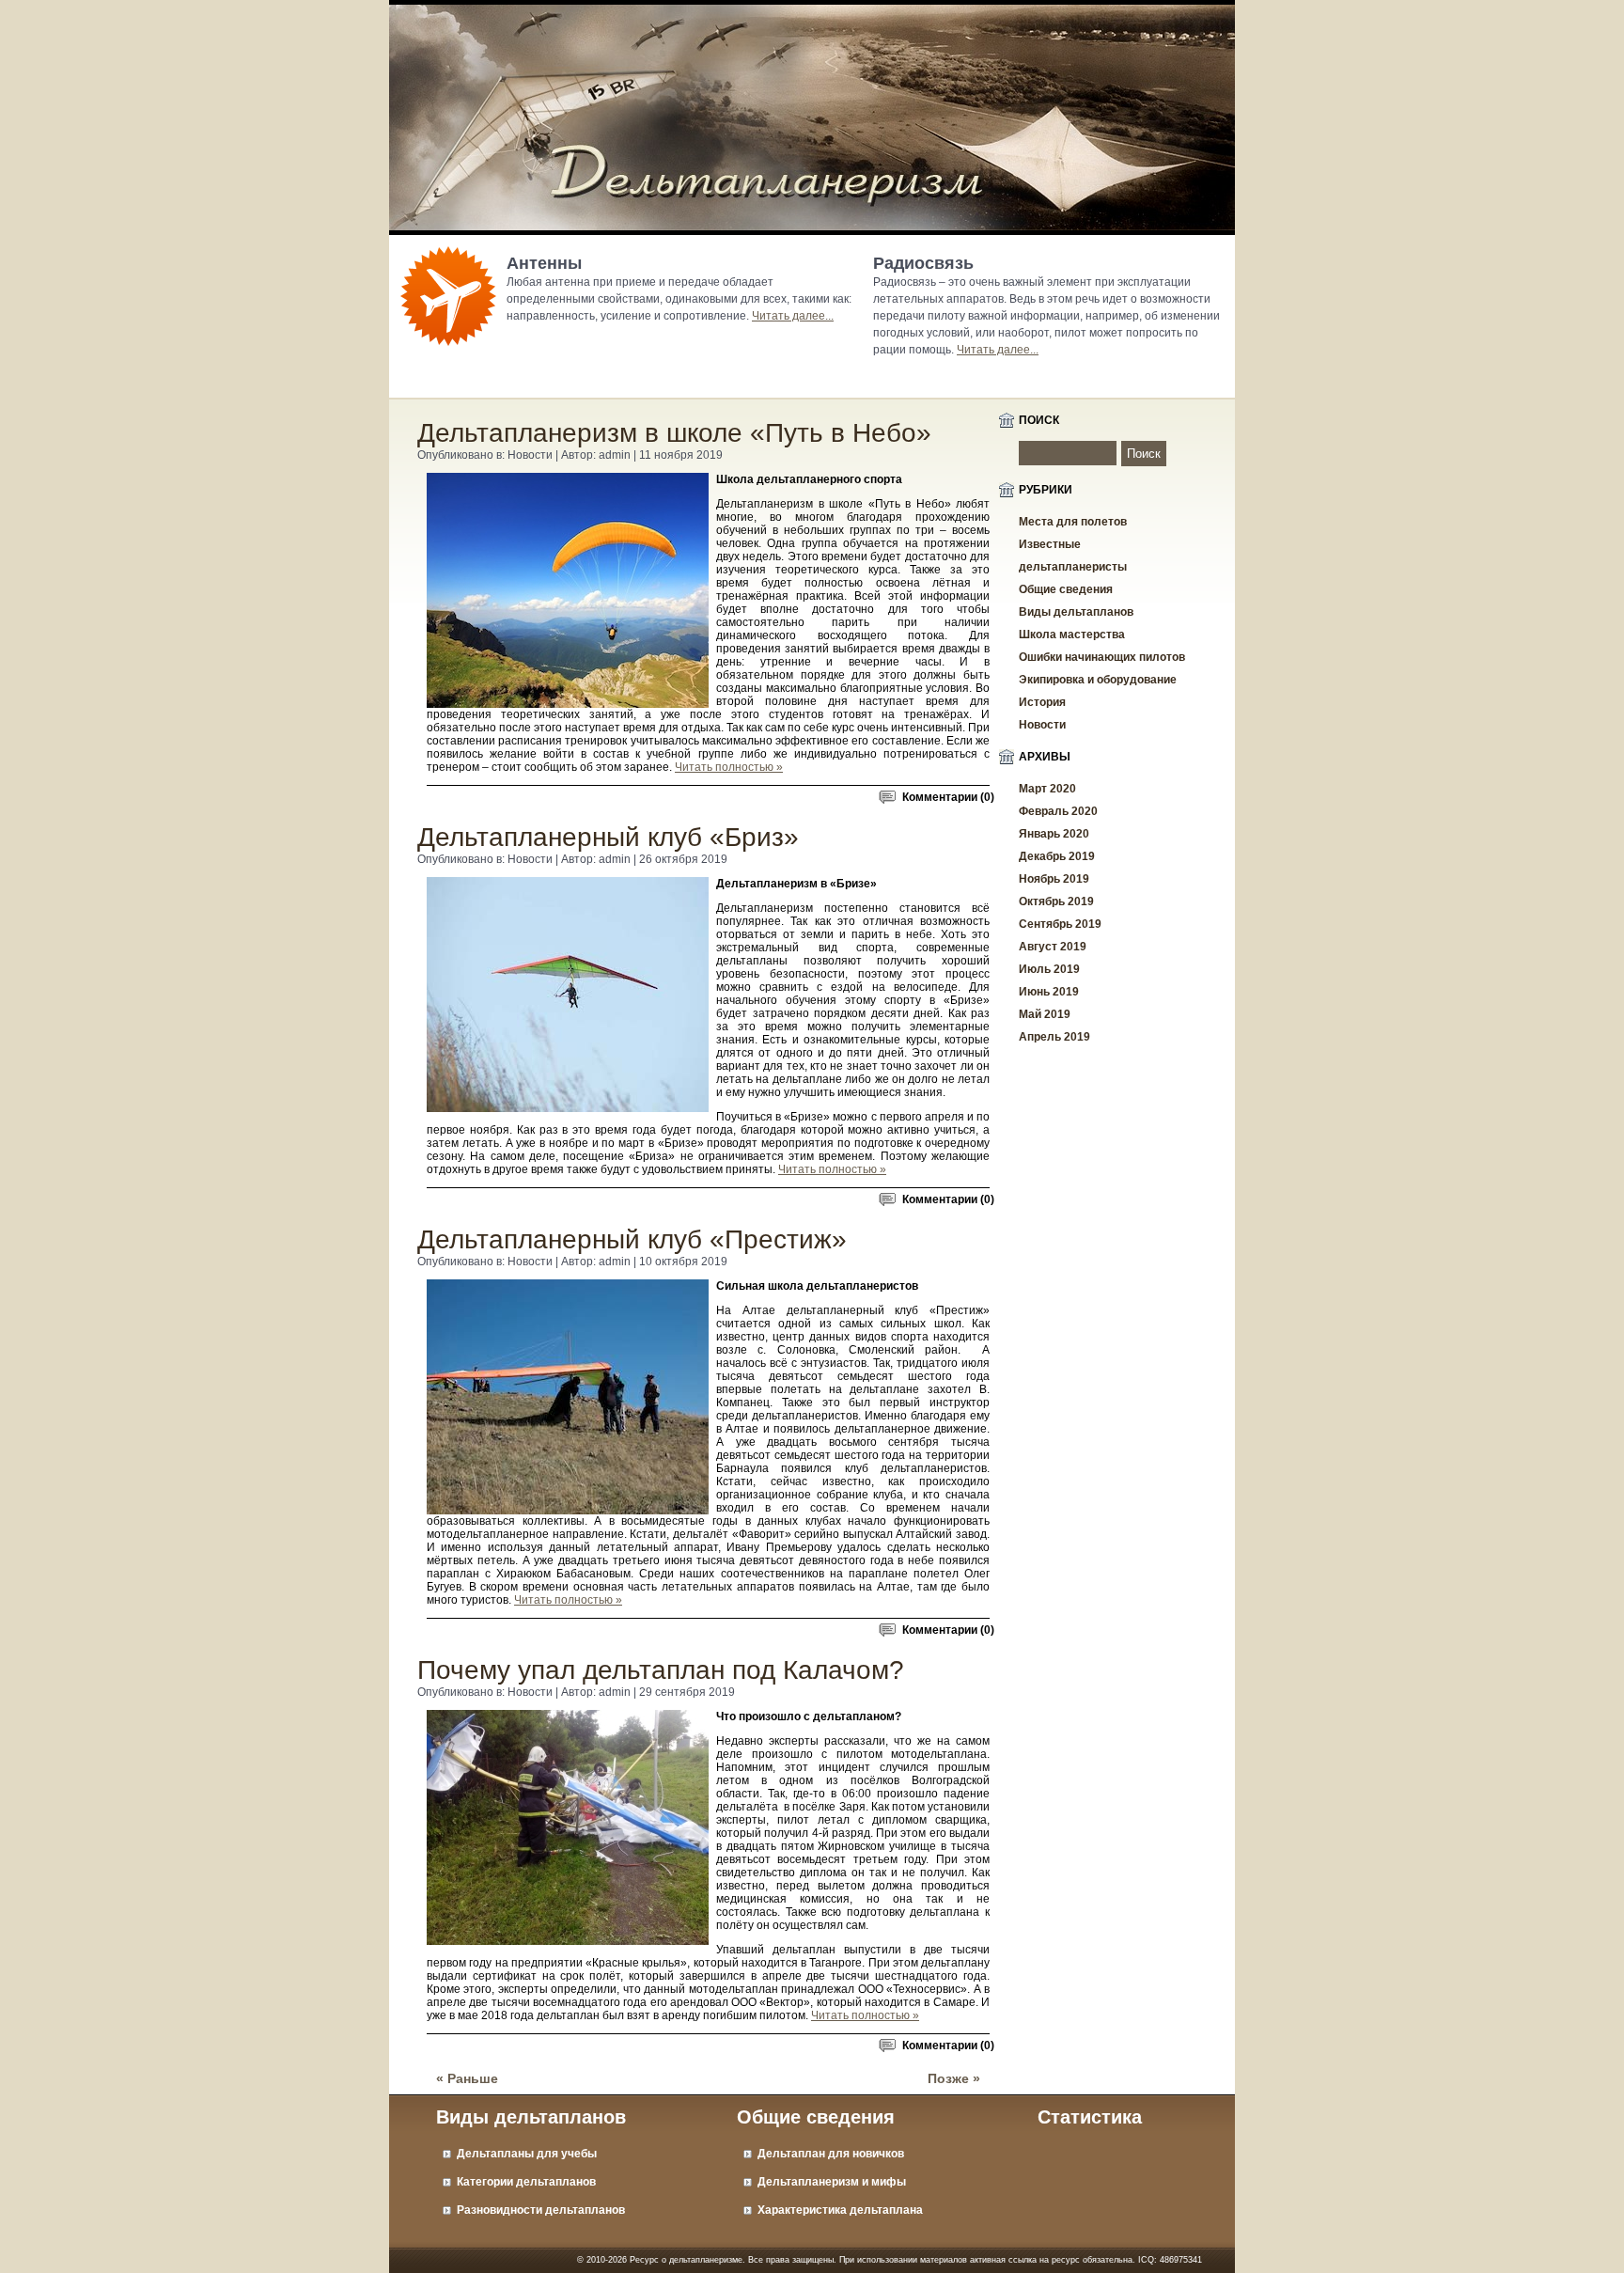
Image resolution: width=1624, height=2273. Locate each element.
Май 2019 (1045, 1014)
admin (615, 455)
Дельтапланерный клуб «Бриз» (608, 837)
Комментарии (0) (948, 797)
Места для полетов (1073, 522)
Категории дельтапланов (526, 2182)
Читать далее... (793, 316)
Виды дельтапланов (1076, 612)
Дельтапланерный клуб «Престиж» (632, 1239)
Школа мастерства (1072, 635)
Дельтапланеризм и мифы (832, 2182)
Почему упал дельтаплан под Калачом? (661, 1670)
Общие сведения (1066, 589)
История (1042, 702)
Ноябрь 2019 (1054, 879)
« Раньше (467, 2078)
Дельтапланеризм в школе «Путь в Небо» (674, 433)
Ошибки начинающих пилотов (1102, 657)
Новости (530, 455)
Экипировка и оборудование (1098, 680)
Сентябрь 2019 (1060, 924)
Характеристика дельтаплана (840, 2210)
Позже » (954, 2078)
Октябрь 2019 (1056, 901)
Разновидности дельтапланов (541, 2210)
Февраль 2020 (1058, 811)
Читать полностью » (729, 767)
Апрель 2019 (1054, 1037)
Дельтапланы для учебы (527, 2154)
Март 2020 (1047, 789)
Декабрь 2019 (1057, 856)
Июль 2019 (1049, 969)
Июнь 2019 (1049, 992)
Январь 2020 (1054, 834)
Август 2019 (1053, 947)
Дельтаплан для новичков (831, 2154)
